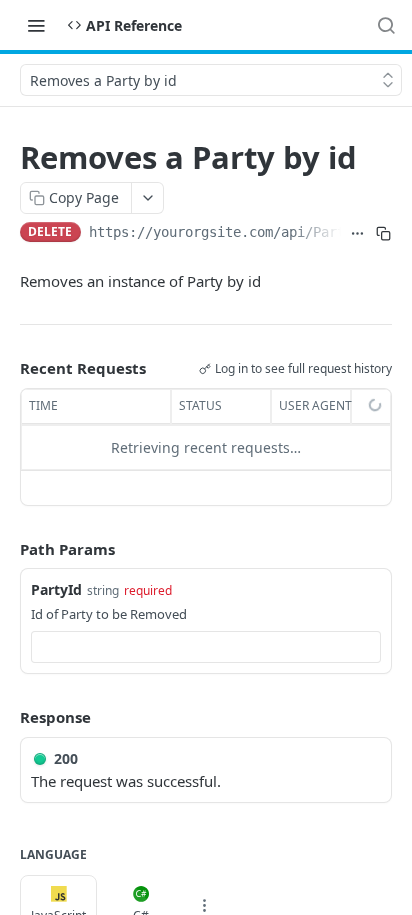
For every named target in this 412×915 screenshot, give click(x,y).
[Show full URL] (357, 234)
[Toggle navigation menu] (36, 25)
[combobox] (206, 647)
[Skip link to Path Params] (6, 549)
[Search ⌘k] (386, 25)
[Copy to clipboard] (383, 234)
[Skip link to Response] (6, 718)
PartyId (56, 589)
